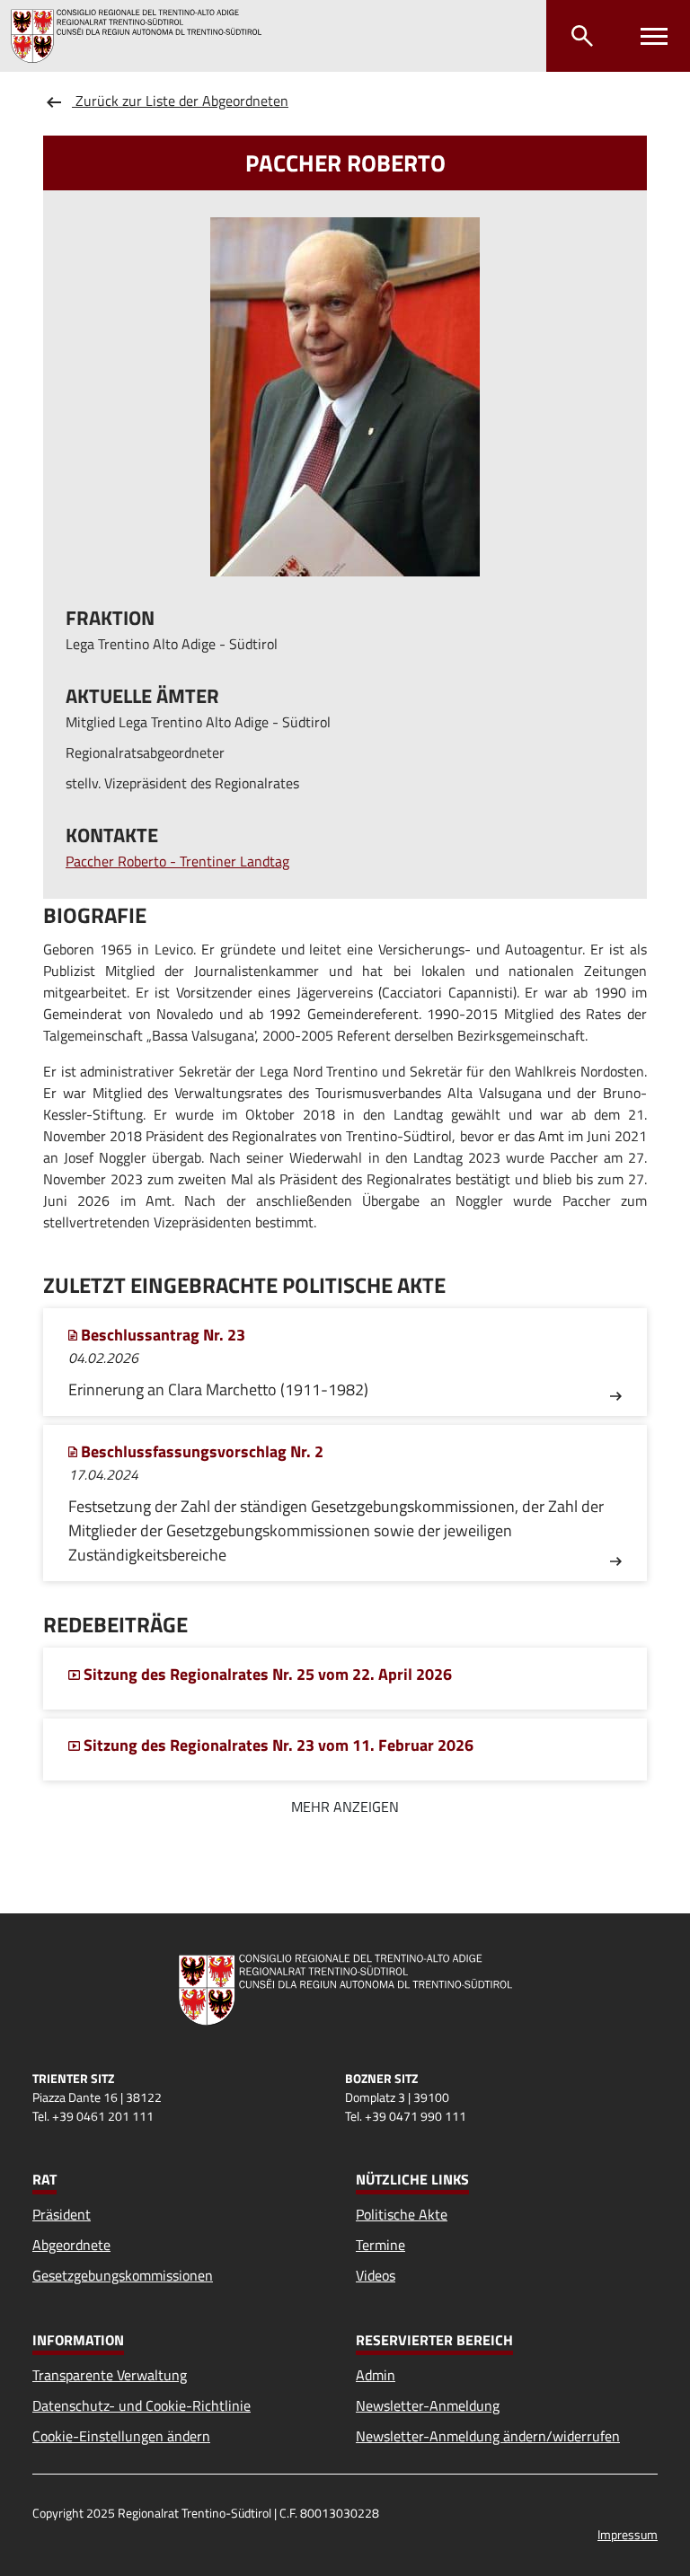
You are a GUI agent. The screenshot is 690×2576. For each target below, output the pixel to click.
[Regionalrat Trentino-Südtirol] (143, 36)
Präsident (62, 2214)
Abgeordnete (71, 2245)
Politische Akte (402, 2214)
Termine (380, 2245)
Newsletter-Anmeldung (428, 2405)
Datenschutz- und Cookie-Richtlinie (142, 2405)
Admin (376, 2375)
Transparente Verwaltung (110, 2375)
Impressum (628, 2534)
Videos (376, 2275)
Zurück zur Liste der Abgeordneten (180, 101)
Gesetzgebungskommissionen (123, 2275)
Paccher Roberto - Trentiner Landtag (177, 861)
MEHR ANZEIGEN (345, 1807)
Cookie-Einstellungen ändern (121, 2436)
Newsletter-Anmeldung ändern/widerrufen (488, 2436)
